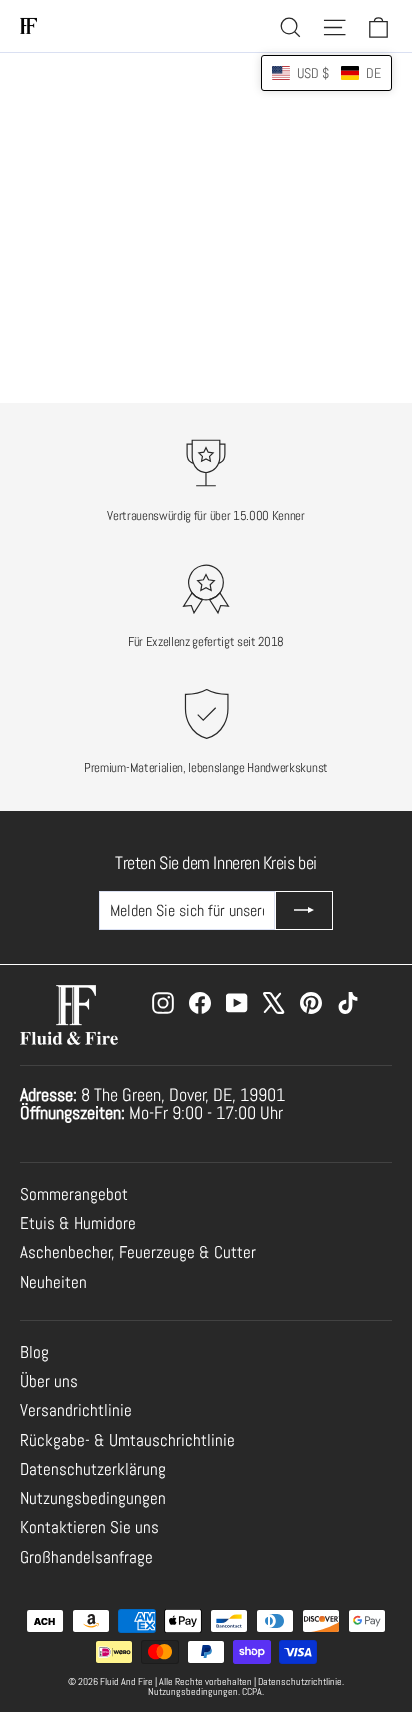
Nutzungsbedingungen (93, 1498)
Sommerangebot (74, 1194)
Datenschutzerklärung (93, 1469)
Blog (34, 1352)
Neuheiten (53, 1282)
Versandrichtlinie (76, 1410)
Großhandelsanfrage (86, 1557)
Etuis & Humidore (78, 1223)
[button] (326, 73)
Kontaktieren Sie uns (89, 1527)
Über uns (49, 1381)
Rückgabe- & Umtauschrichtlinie (127, 1440)
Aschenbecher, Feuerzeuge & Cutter (138, 1252)
